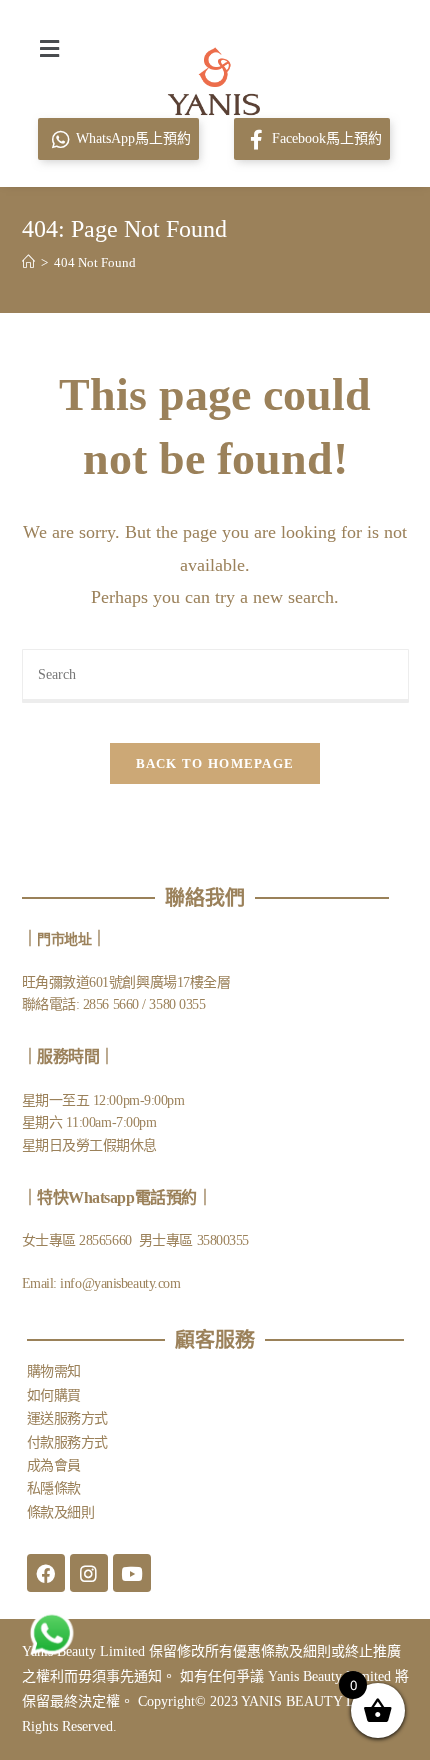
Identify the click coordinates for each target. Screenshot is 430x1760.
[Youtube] (132, 1573)
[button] (49, 48)
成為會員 (54, 1465)
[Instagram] (89, 1573)
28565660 (107, 1240)
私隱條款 (54, 1488)
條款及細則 (61, 1512)
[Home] (28, 262)
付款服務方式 (67, 1442)
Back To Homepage (215, 763)
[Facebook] (46, 1573)
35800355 (223, 1240)
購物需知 (54, 1371)
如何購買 (54, 1395)
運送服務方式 (67, 1418)
